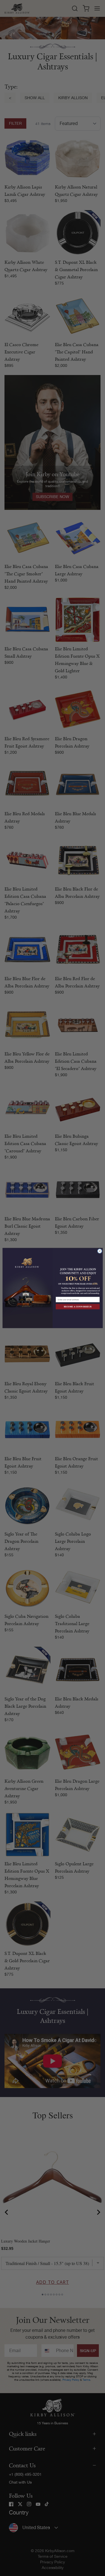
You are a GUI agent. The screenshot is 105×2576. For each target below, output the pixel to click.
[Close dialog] (100, 1251)
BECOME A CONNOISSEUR (78, 1307)
